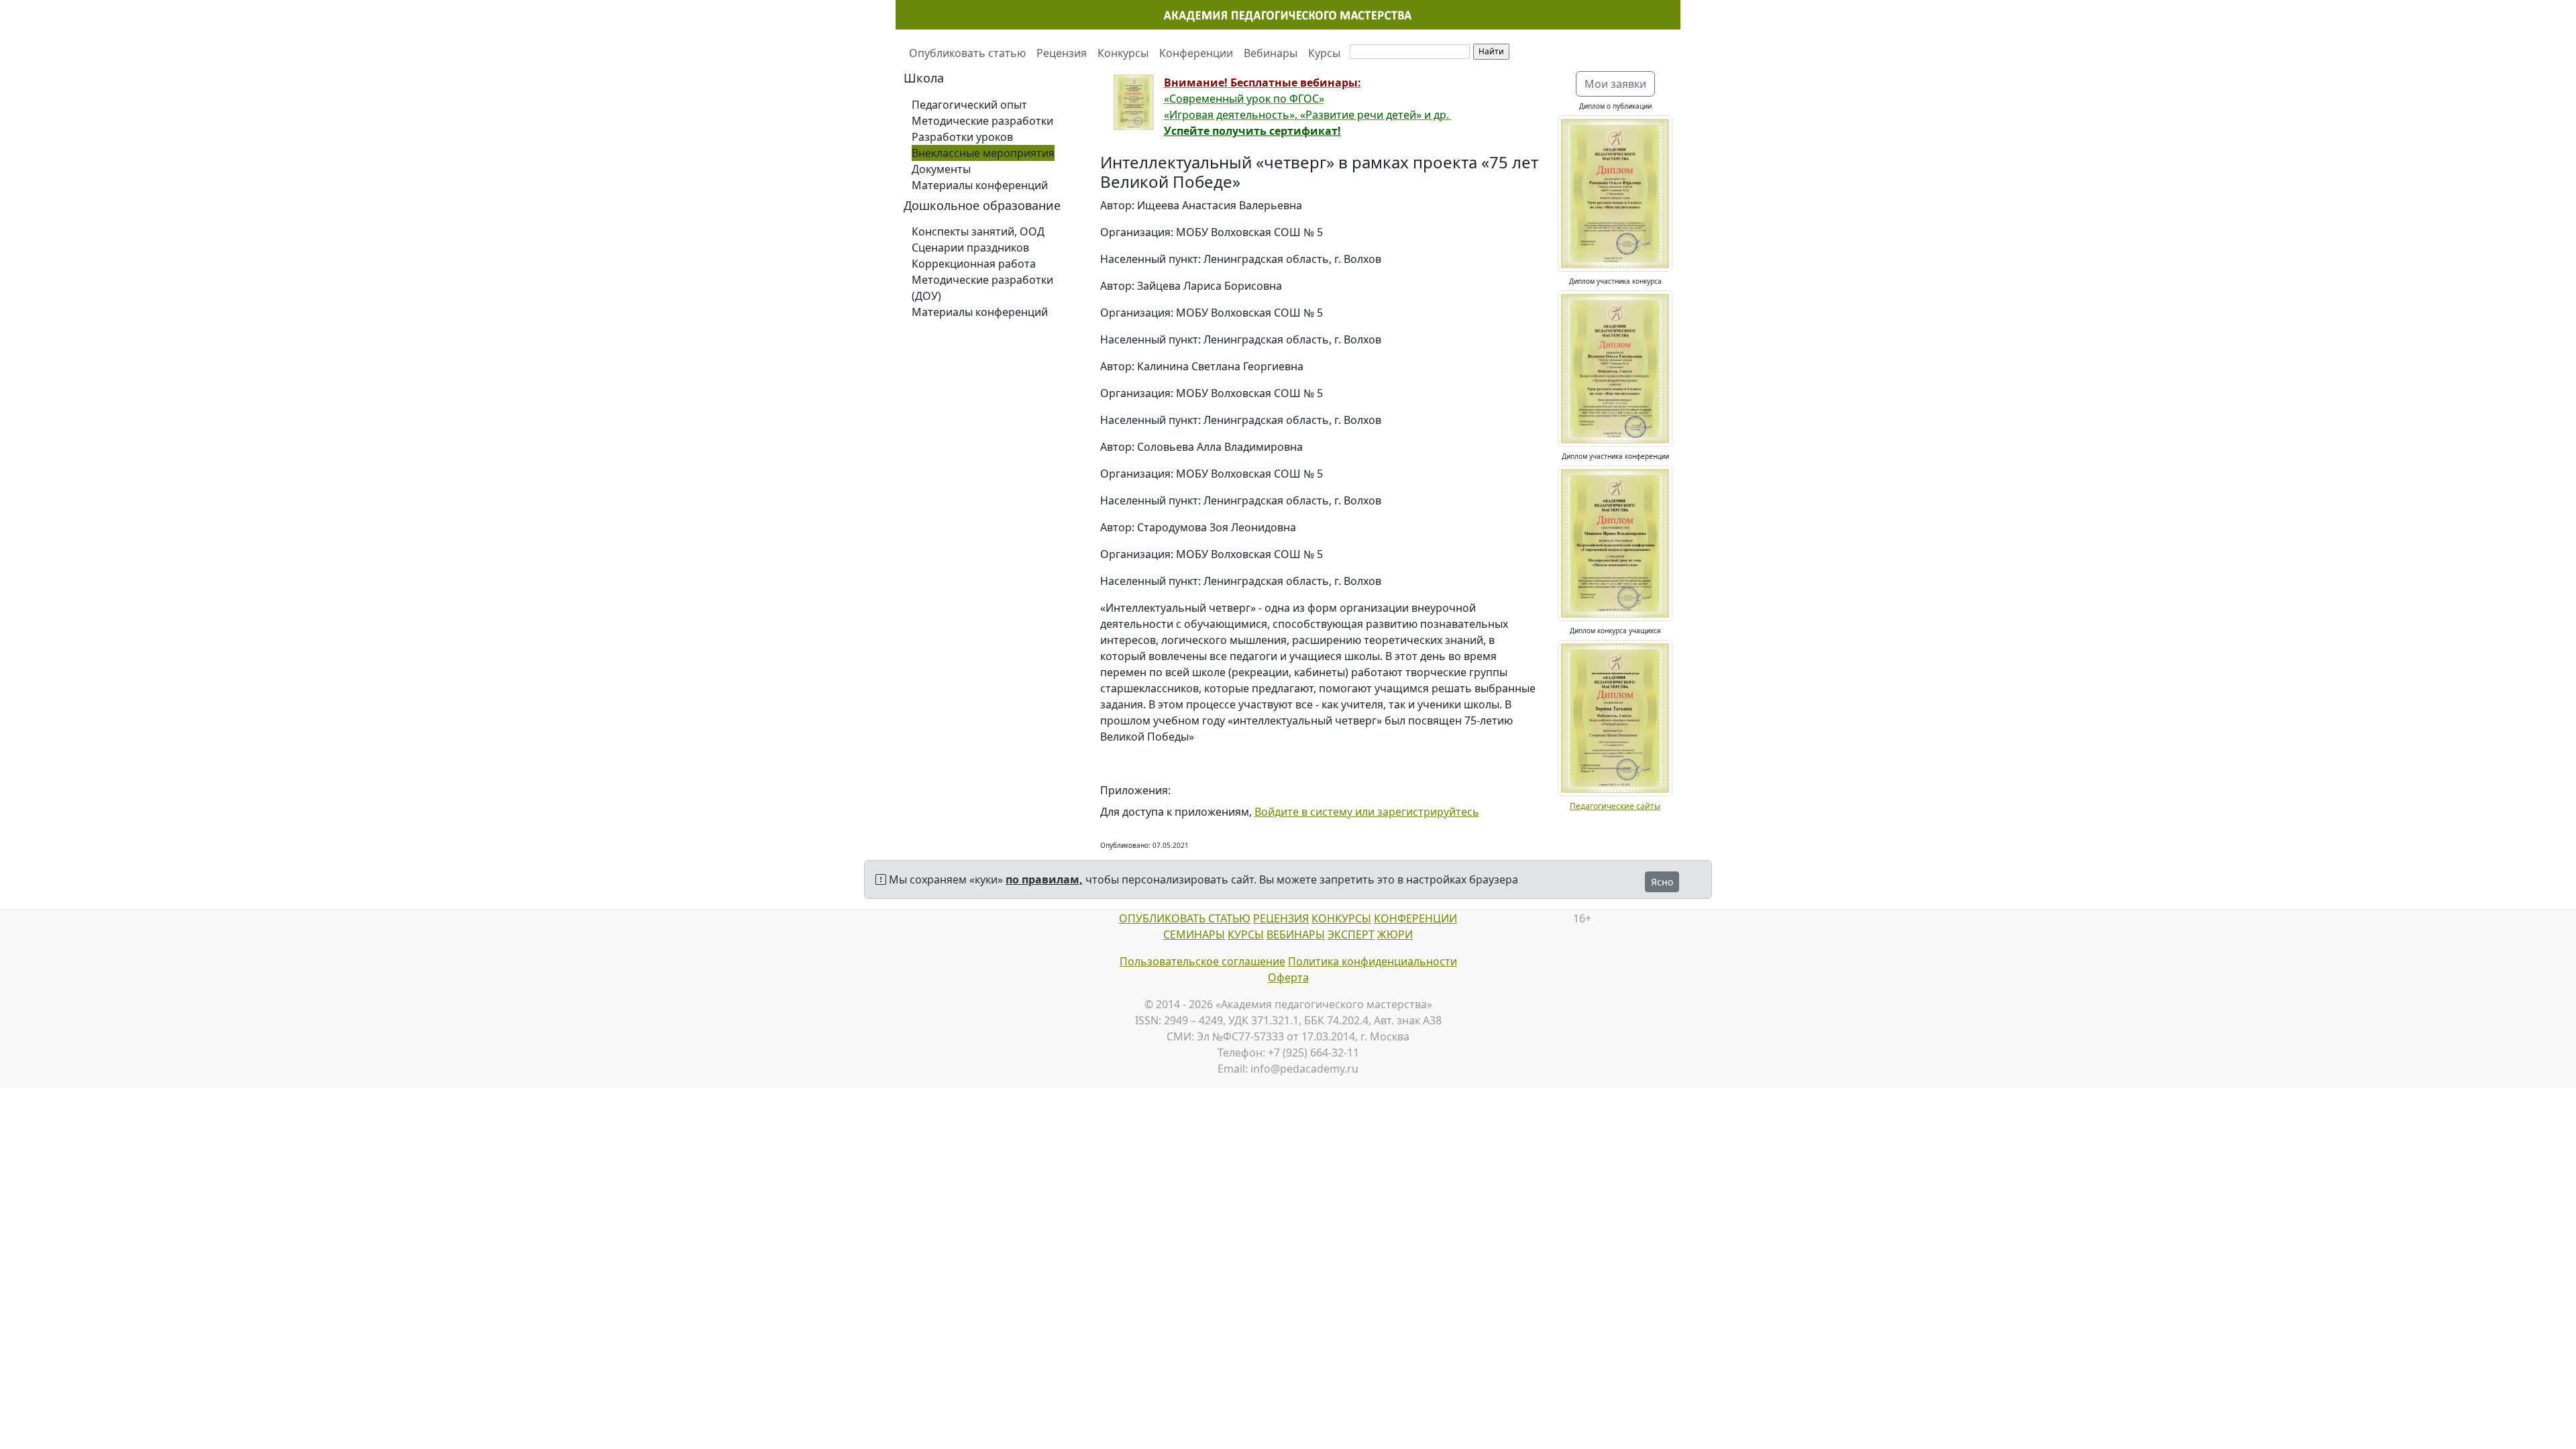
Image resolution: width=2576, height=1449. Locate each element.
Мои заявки (1615, 84)
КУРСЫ (1246, 934)
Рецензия (1062, 53)
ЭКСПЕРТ (1351, 934)
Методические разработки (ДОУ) (982, 288)
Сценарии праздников (970, 248)
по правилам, (1044, 879)
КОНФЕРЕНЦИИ (1415, 918)
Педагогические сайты (1615, 806)
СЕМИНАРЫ (1194, 934)
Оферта (1288, 977)
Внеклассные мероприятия (983, 153)
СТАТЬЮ (1228, 918)
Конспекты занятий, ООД (978, 231)
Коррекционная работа (974, 264)
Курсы (1324, 53)
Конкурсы (1123, 53)
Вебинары (1271, 53)
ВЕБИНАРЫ (1296, 934)
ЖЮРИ (1395, 934)
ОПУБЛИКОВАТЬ (1162, 918)
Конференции (1196, 53)
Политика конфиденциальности (1373, 961)
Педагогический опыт (969, 105)
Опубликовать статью (967, 53)
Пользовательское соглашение (1202, 961)
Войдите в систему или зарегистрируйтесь (1367, 812)
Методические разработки (982, 121)
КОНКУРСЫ (1341, 918)
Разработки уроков (962, 137)
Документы (941, 169)
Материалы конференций (980, 185)
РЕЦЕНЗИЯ (1281, 918)
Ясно (1662, 882)
